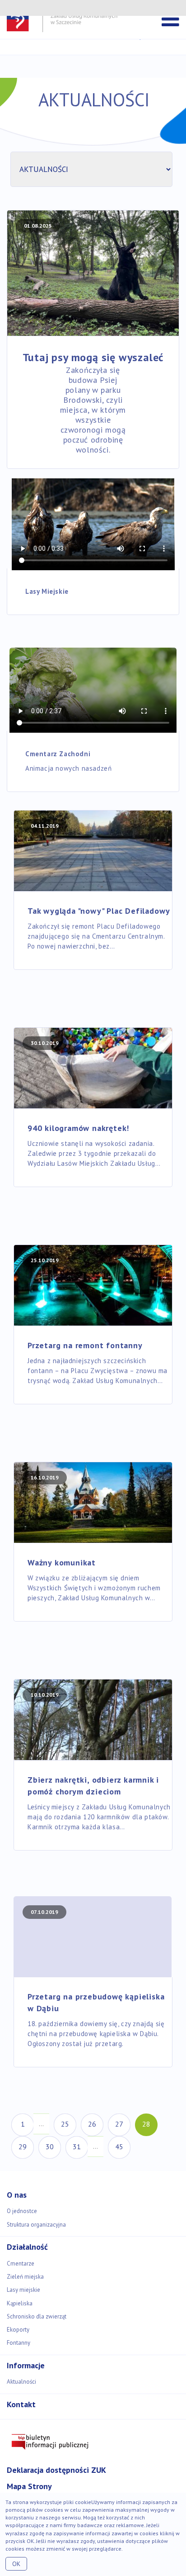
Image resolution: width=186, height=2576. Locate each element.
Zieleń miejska (25, 2277)
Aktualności (21, 2382)
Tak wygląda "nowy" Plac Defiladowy (99, 911)
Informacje (26, 2365)
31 (77, 2147)
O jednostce (22, 2211)
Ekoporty (18, 2330)
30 (50, 2147)
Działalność (27, 2247)
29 (23, 2147)
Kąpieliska (20, 2303)
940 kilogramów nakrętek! (78, 1128)
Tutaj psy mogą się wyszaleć (93, 357)
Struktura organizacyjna (36, 2225)
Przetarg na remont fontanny (85, 1345)
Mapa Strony (29, 2486)
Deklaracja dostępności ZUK (56, 2470)
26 (92, 2124)
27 (119, 2124)
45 (119, 2147)
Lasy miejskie (23, 2290)
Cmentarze (21, 2264)
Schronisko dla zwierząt (37, 2316)
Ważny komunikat (62, 1562)
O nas (17, 2195)
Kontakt (21, 2404)
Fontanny (19, 2343)
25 (65, 2124)
